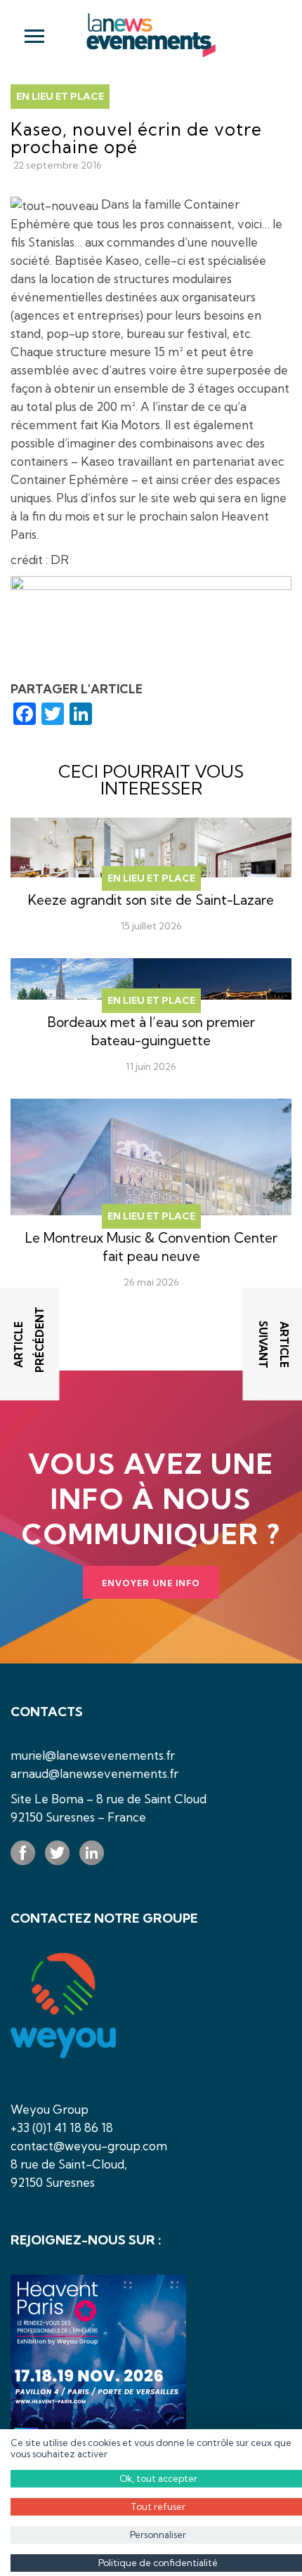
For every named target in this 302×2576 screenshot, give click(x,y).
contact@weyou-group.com (89, 2146)
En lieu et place (60, 96)
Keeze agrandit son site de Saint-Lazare (151, 900)
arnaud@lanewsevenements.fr (94, 1773)
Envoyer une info (151, 1583)
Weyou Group (50, 2109)
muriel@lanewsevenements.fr (93, 1755)
